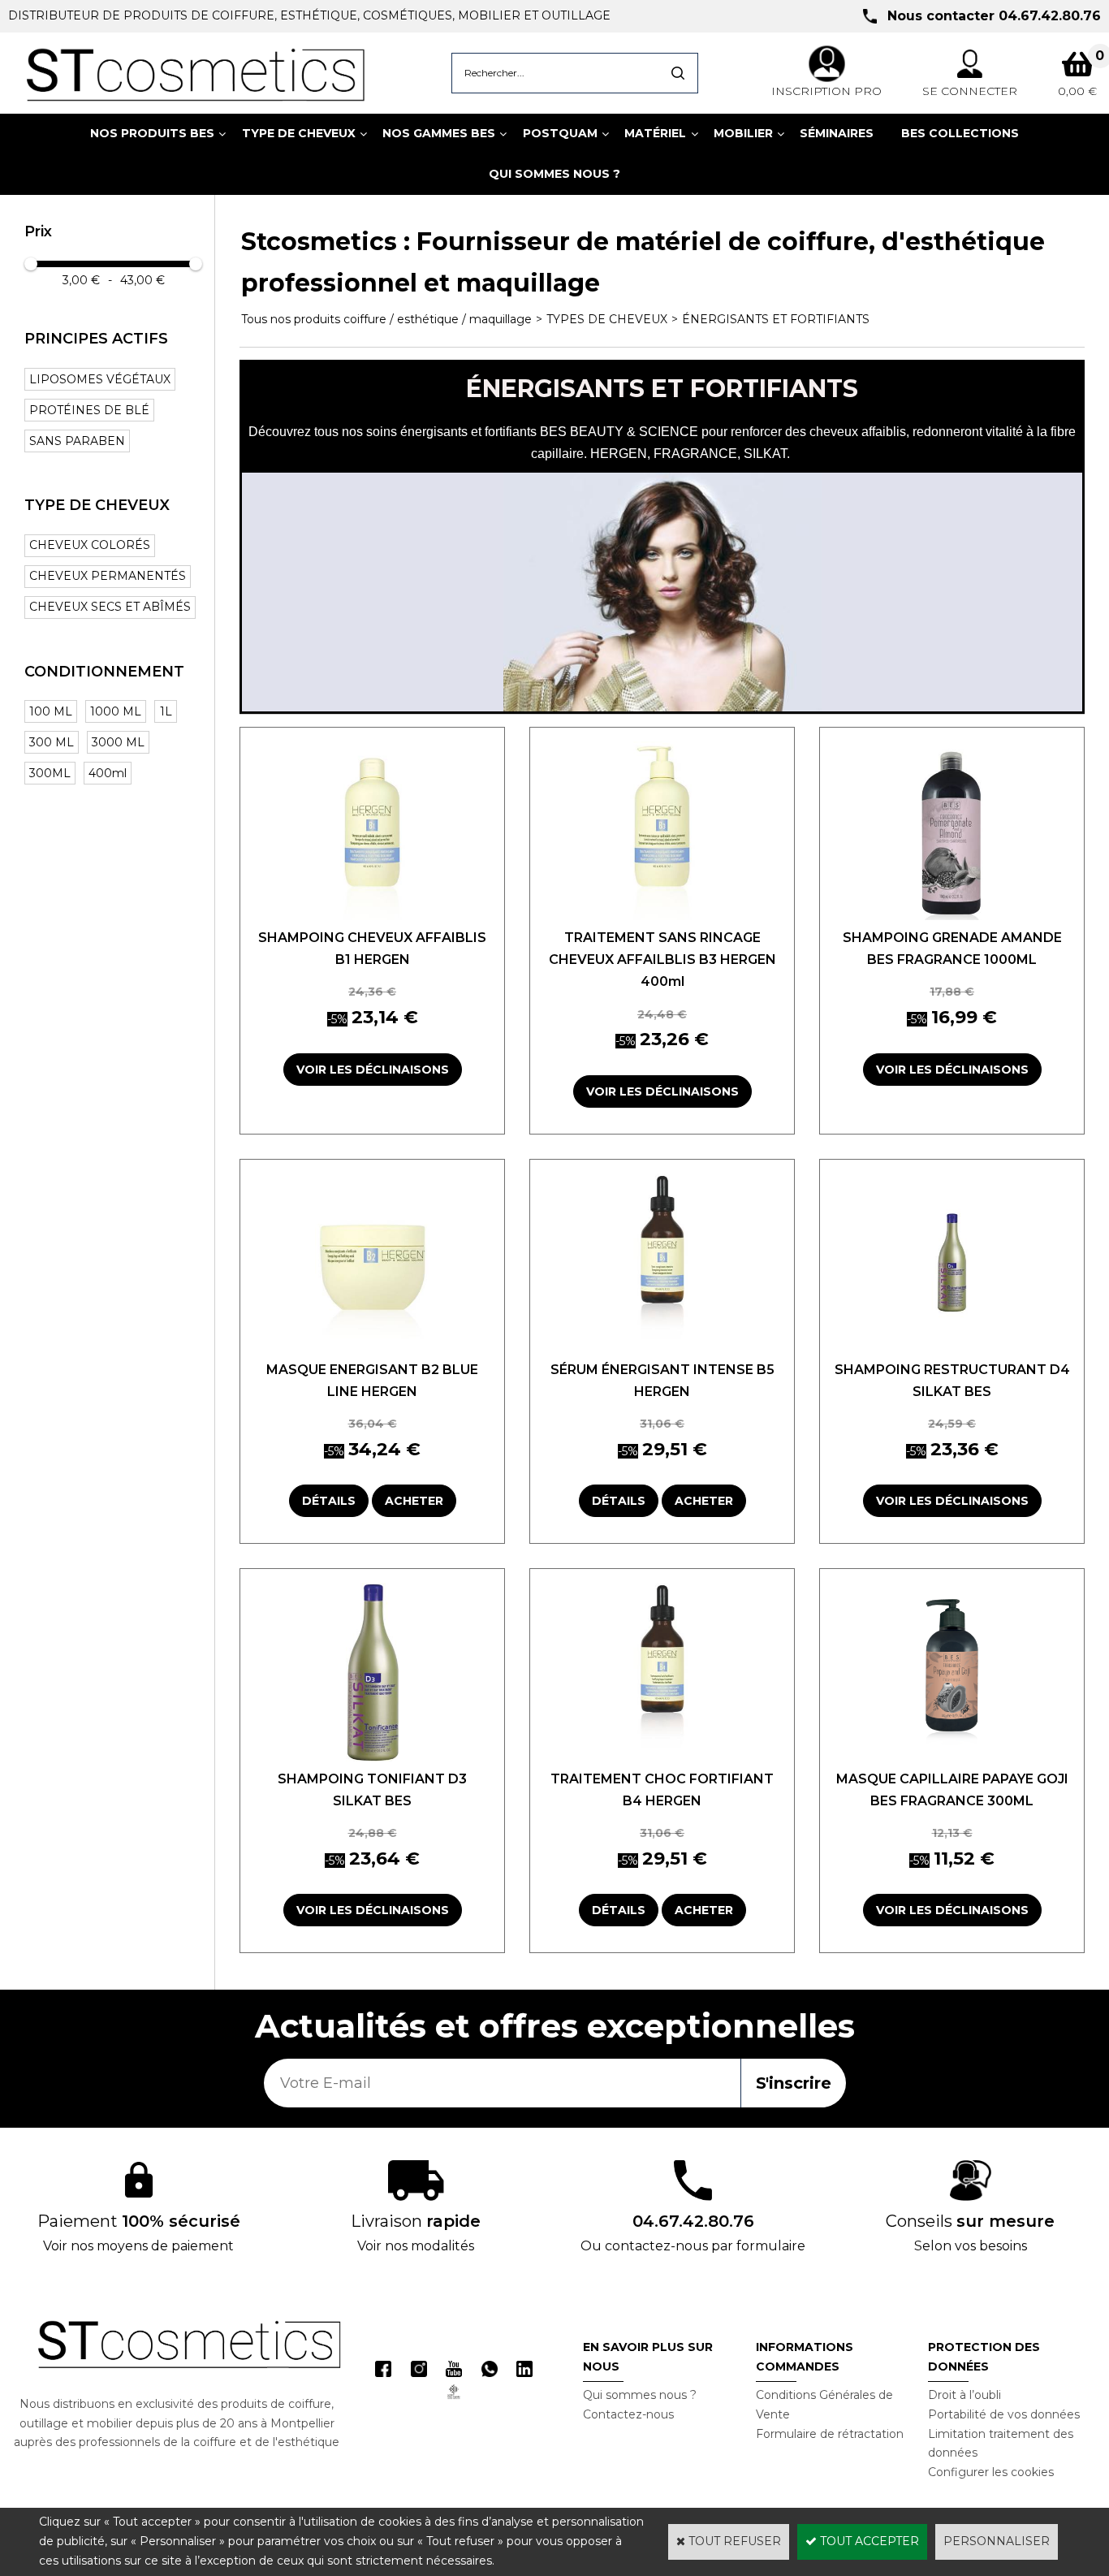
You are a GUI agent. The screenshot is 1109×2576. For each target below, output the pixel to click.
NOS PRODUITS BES (152, 133)
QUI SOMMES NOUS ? (554, 174)
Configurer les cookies (991, 2472)
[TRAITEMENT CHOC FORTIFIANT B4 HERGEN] (662, 1757)
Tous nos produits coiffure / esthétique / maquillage (386, 319)
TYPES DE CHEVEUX (607, 319)
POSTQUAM (560, 133)
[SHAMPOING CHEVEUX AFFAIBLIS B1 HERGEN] (372, 916)
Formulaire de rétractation (830, 2434)
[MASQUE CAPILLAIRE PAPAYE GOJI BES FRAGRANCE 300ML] (952, 1757)
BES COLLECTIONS (960, 133)
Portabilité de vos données (1004, 2414)
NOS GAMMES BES (439, 133)
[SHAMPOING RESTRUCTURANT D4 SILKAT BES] (952, 1348)
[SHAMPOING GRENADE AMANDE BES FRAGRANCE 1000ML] (952, 916)
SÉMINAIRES (837, 133)
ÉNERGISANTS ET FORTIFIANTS (776, 319)
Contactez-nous (628, 2414)
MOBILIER (743, 133)
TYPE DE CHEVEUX (299, 133)
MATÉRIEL (655, 133)
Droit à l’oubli (964, 2395)
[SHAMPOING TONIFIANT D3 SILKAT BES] (372, 1757)
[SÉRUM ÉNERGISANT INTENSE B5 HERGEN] (662, 1348)
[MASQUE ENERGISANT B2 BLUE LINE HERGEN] (372, 1348)
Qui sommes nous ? (640, 2395)
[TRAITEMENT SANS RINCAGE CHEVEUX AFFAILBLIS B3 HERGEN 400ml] (662, 916)
